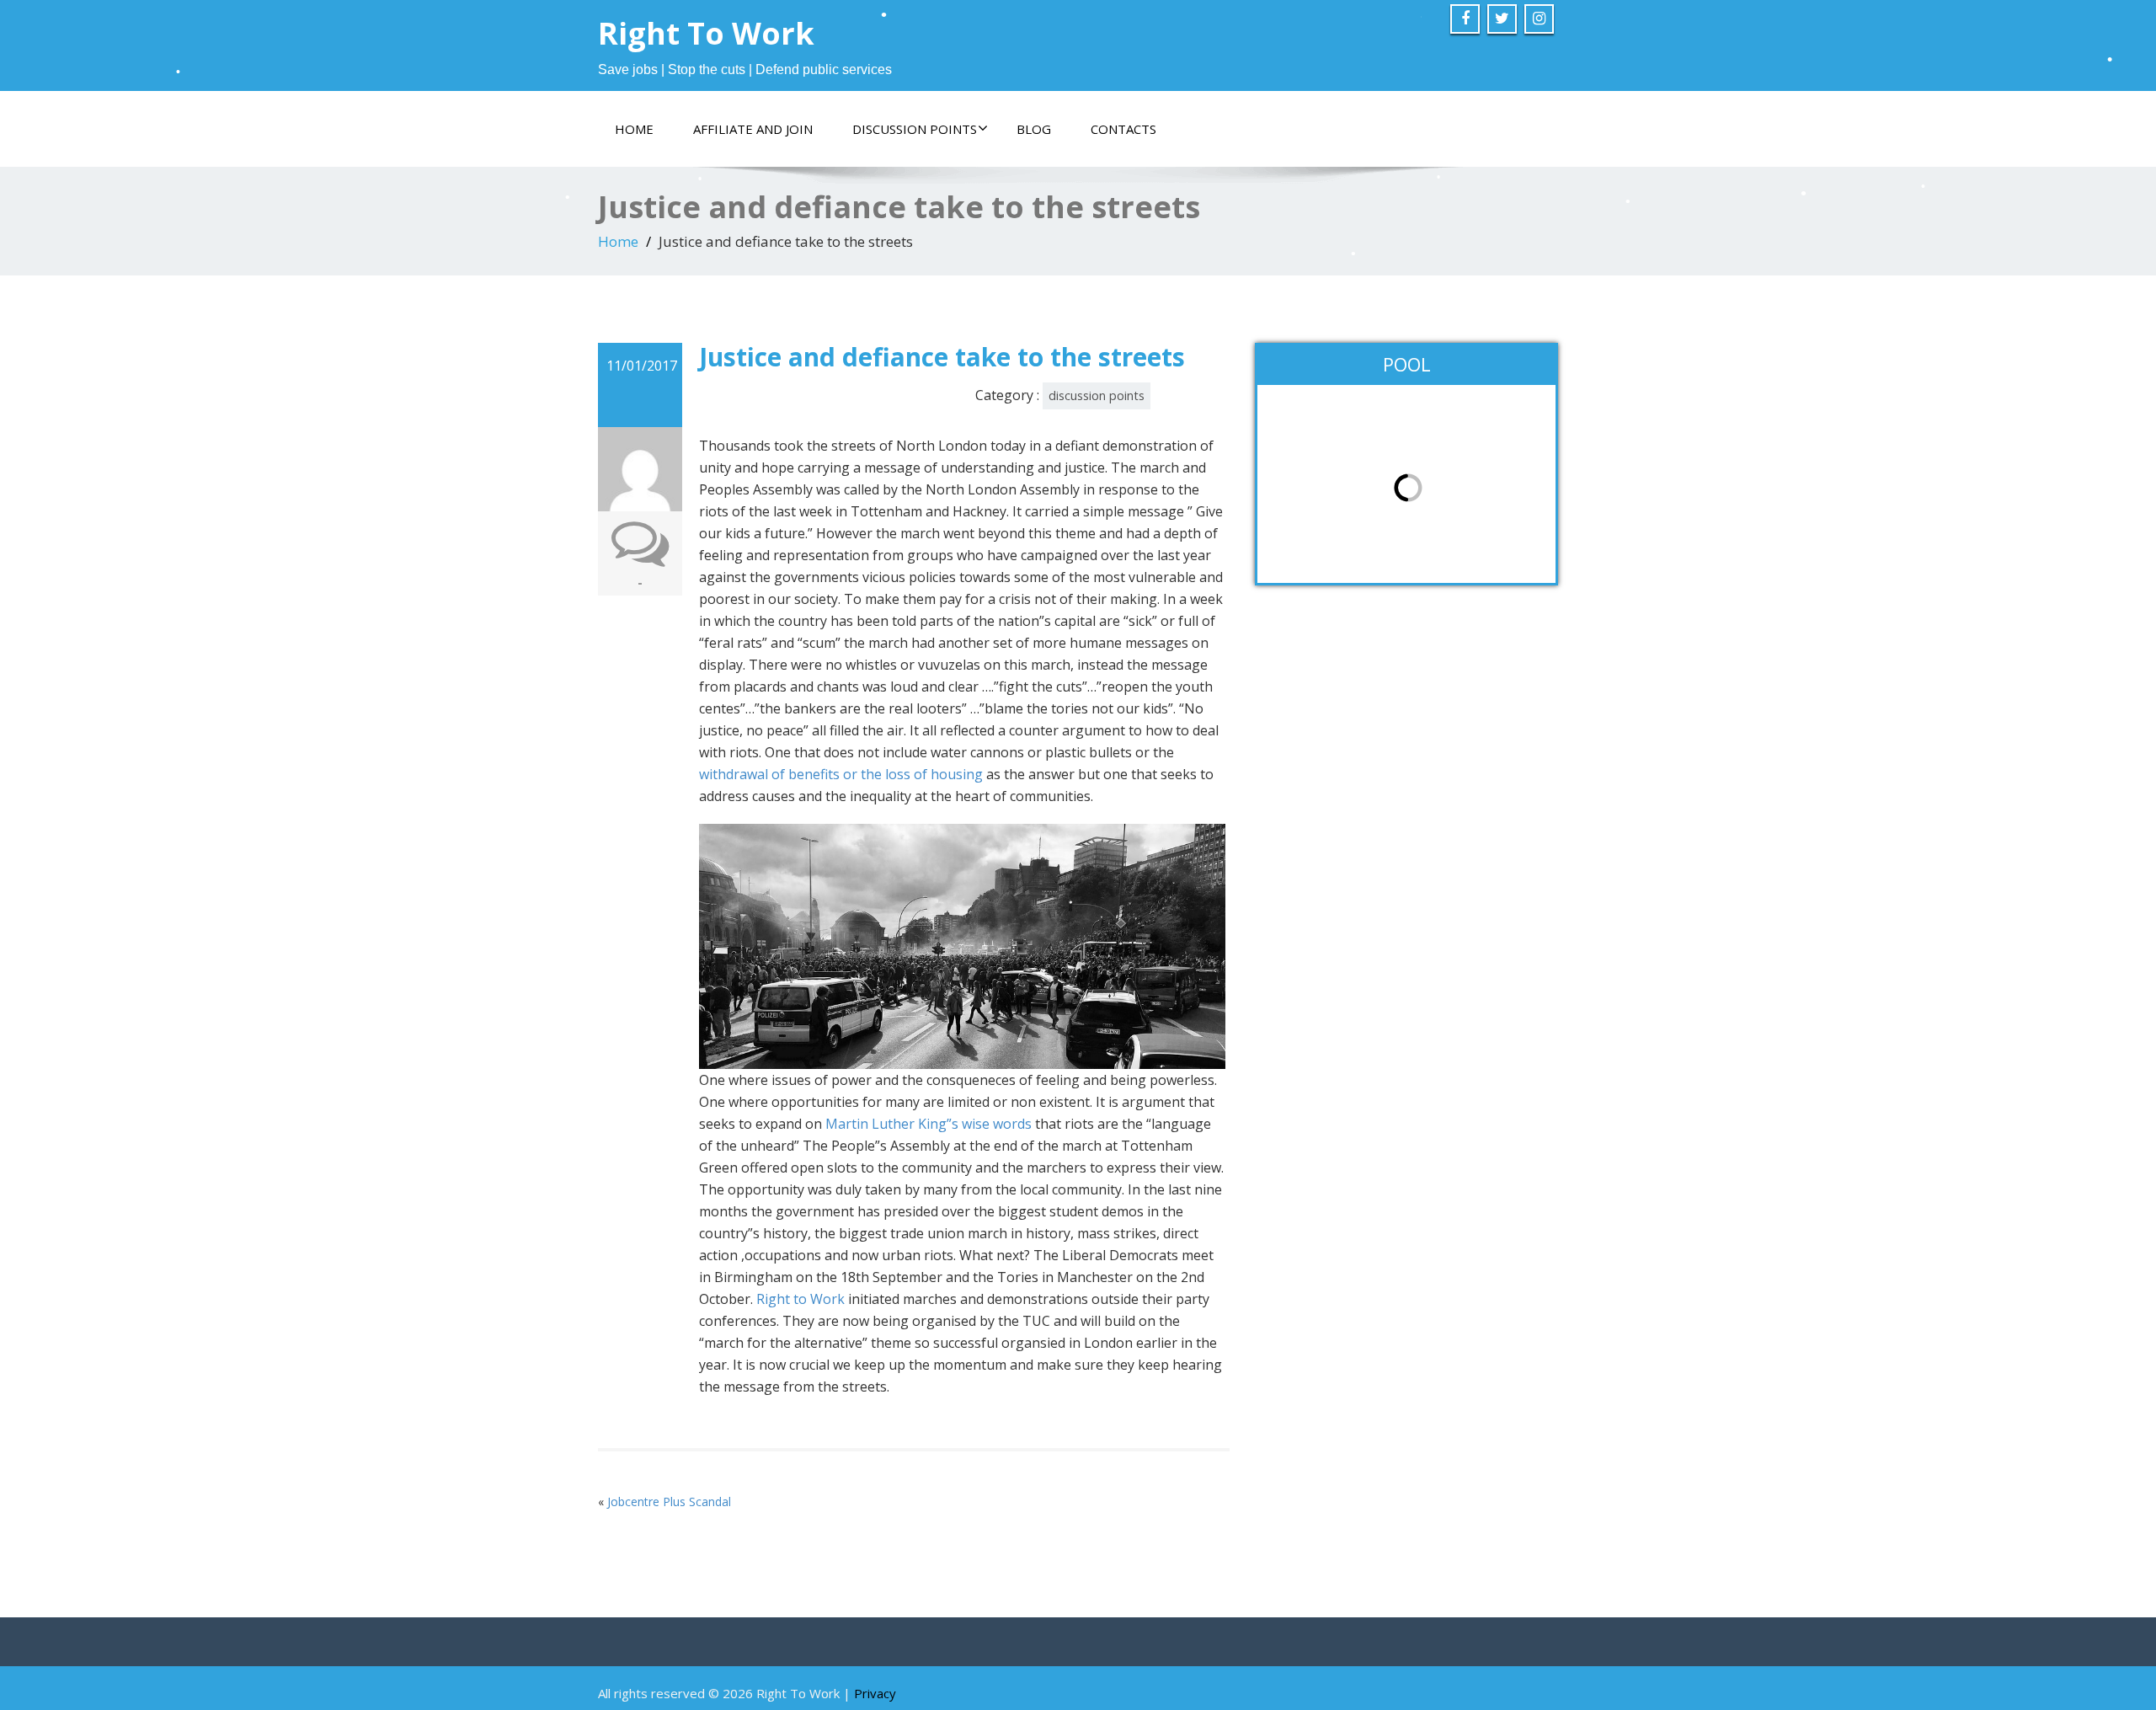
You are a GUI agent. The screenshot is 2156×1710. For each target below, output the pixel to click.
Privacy (875, 1693)
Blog (1034, 129)
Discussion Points (915, 129)
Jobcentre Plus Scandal (669, 1502)
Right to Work (800, 1299)
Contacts (1123, 129)
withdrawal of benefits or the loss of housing (841, 774)
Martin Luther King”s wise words (929, 1124)
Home (634, 129)
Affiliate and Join (753, 129)
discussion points (1097, 395)
